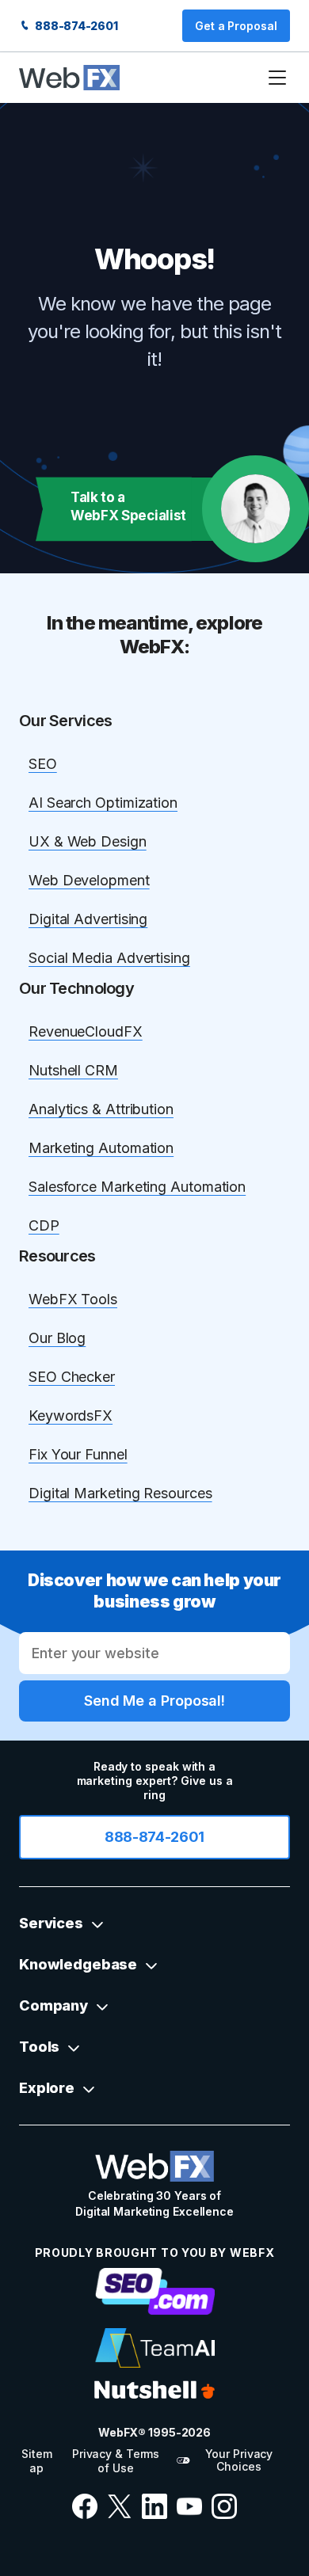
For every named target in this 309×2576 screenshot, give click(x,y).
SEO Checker (72, 1377)
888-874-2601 (75, 26)
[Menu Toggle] (277, 78)
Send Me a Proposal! (154, 1701)
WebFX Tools (73, 1299)
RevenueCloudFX (86, 1031)
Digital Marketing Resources (120, 1493)
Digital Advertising (88, 919)
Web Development (89, 880)
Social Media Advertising (109, 958)
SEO (43, 764)
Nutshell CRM (73, 1070)
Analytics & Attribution (101, 1109)
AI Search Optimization (103, 803)
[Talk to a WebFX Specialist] (256, 509)
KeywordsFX (71, 1415)
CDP (44, 1225)
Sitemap (36, 2461)
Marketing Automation (101, 1148)
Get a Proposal (236, 26)
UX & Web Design (88, 841)
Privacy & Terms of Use (116, 2461)
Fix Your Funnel (78, 1454)
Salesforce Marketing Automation (137, 1187)
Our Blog (57, 1338)
